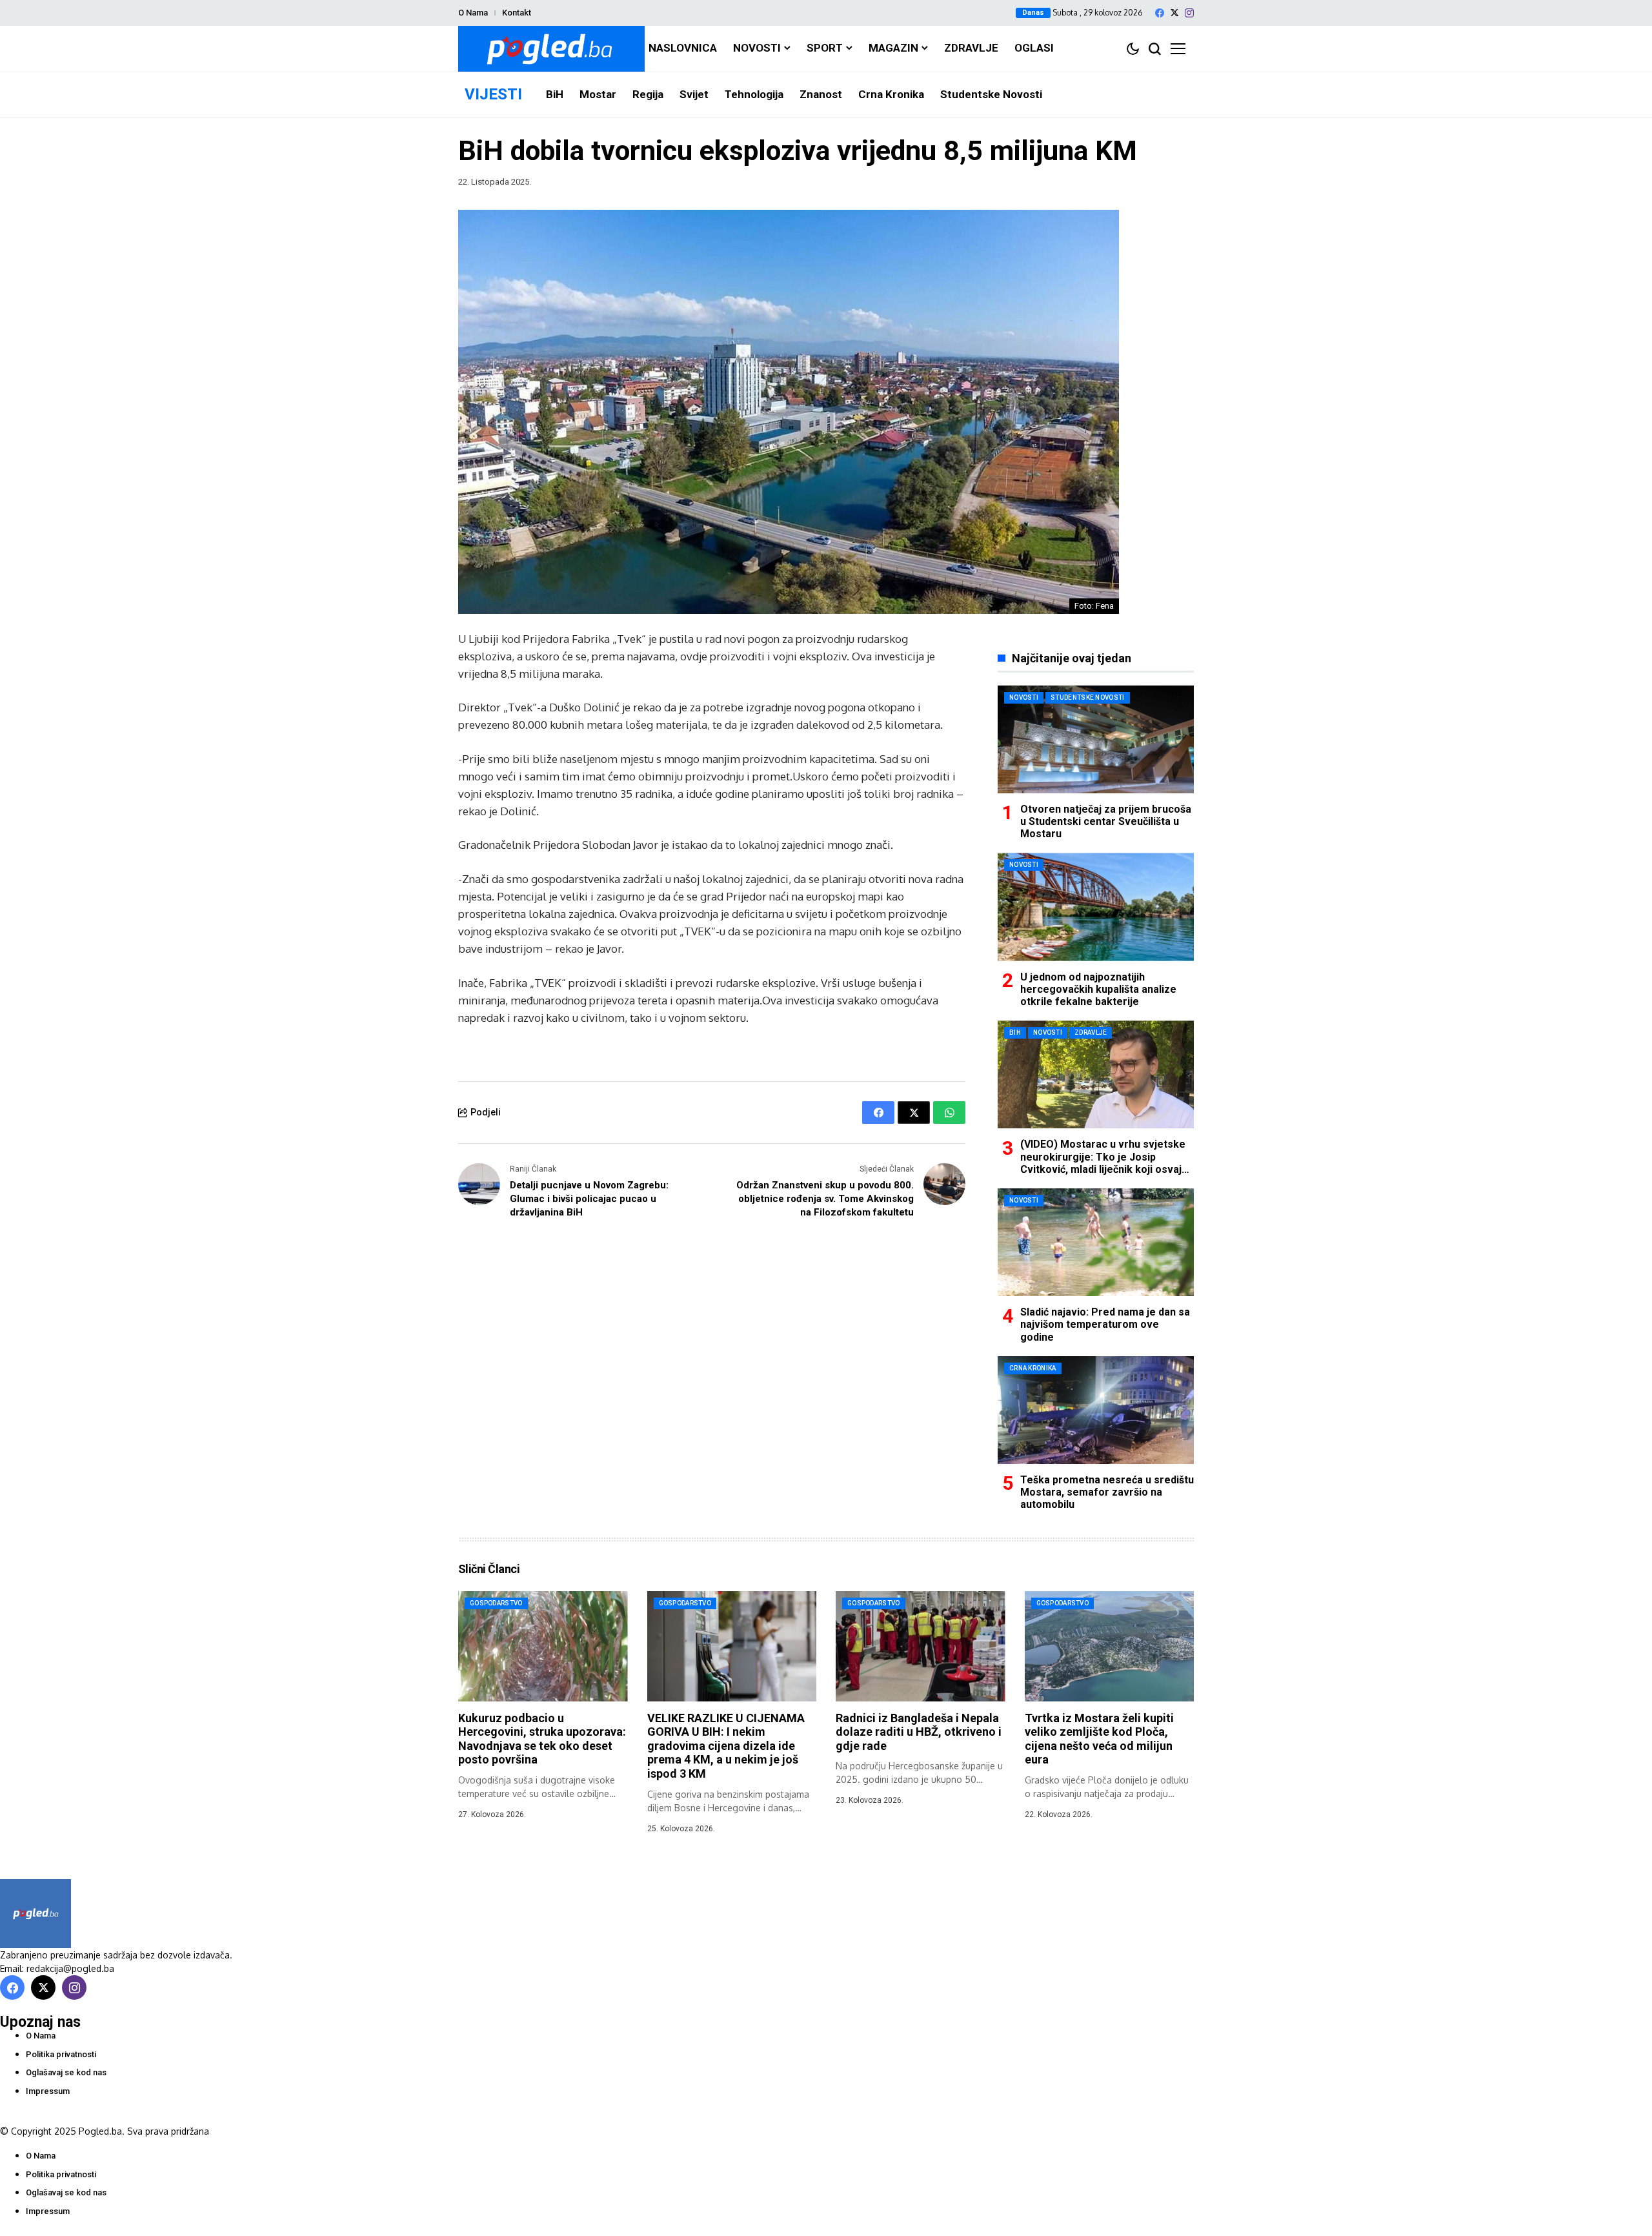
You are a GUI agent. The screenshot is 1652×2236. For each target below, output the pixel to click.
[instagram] (1189, 13)
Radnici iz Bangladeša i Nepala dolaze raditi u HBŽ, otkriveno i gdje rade (919, 1732)
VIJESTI (493, 94)
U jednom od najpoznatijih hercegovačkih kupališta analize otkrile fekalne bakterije (1098, 989)
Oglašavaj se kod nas (66, 2072)
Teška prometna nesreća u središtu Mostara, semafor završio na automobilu (1107, 1492)
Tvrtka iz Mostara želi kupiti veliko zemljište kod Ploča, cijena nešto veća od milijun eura (1099, 1739)
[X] (1174, 13)
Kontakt (517, 13)
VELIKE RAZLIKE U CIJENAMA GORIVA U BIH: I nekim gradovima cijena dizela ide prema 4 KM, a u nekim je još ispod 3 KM (726, 1746)
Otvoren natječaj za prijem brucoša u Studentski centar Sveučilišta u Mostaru (1106, 821)
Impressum (48, 2091)
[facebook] (1160, 13)
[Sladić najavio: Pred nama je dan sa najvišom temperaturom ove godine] (1096, 1242)
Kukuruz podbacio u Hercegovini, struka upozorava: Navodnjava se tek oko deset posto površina (542, 1739)
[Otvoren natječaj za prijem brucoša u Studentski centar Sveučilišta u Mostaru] (1096, 739)
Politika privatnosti (61, 2054)
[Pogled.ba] (551, 49)
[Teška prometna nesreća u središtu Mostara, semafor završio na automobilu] (1096, 1410)
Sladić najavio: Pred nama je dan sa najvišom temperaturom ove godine (1105, 1324)
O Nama (473, 13)
